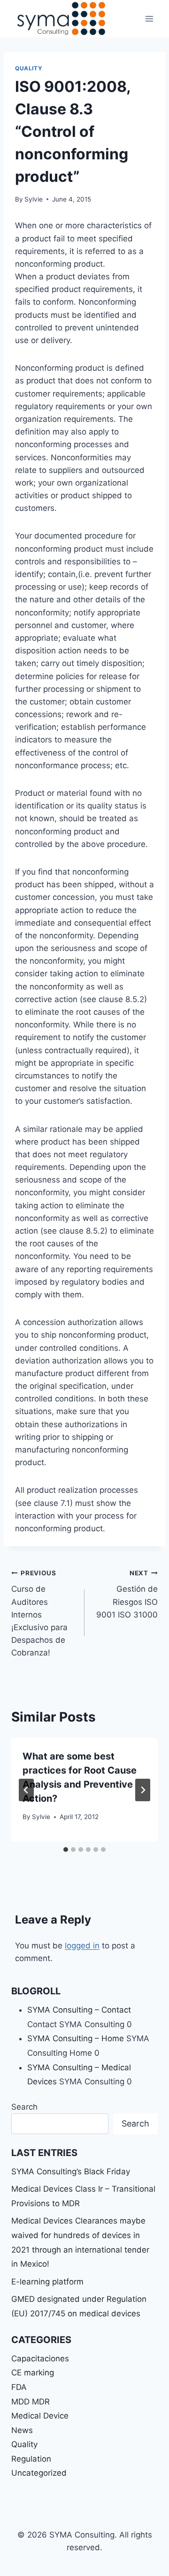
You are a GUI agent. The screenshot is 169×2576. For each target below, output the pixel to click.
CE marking (33, 2373)
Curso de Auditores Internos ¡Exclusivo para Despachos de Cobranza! (39, 1614)
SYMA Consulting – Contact (79, 2010)
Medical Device (40, 2416)
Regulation (31, 2459)
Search (24, 2107)
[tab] (66, 1850)
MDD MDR (31, 2402)
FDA (19, 2387)
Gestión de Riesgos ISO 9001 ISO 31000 (127, 1594)
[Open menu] (149, 19)
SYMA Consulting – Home (76, 2038)
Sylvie (34, 199)
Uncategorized (39, 2473)
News (22, 2430)
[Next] (143, 1790)
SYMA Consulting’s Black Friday (71, 2172)
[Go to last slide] (26, 1790)
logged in (82, 1946)
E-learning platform (47, 2282)
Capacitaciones (40, 2359)
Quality (29, 68)
